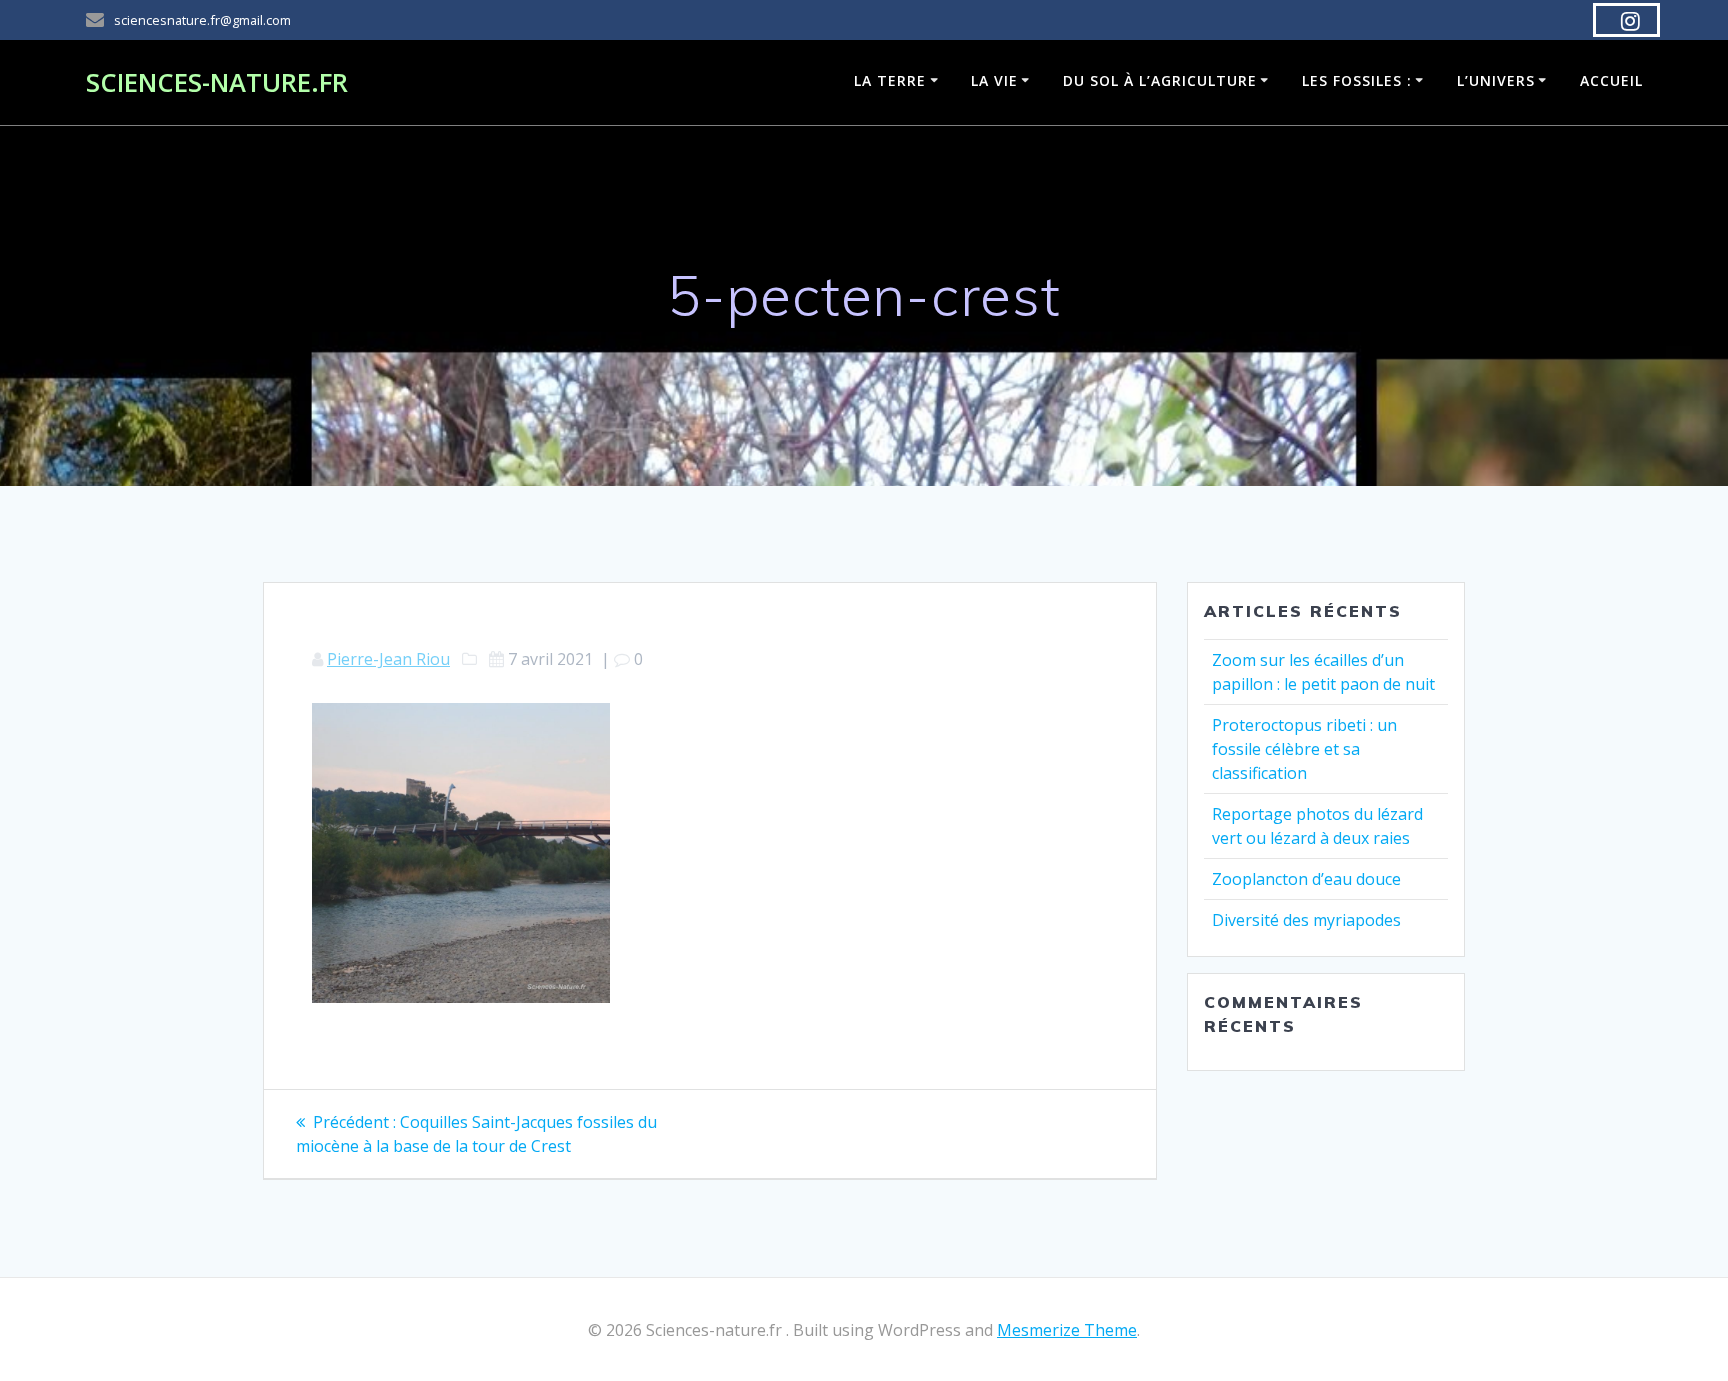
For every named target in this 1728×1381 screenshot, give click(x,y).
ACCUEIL (1611, 80)
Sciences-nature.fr (217, 83)
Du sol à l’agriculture (1160, 80)
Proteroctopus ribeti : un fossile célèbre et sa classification (1304, 749)
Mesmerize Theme (1067, 1330)
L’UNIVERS (1496, 80)
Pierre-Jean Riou (388, 659)
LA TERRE (890, 80)
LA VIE (994, 80)
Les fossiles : (1357, 80)
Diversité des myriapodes (1306, 920)
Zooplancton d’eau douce (1306, 879)
